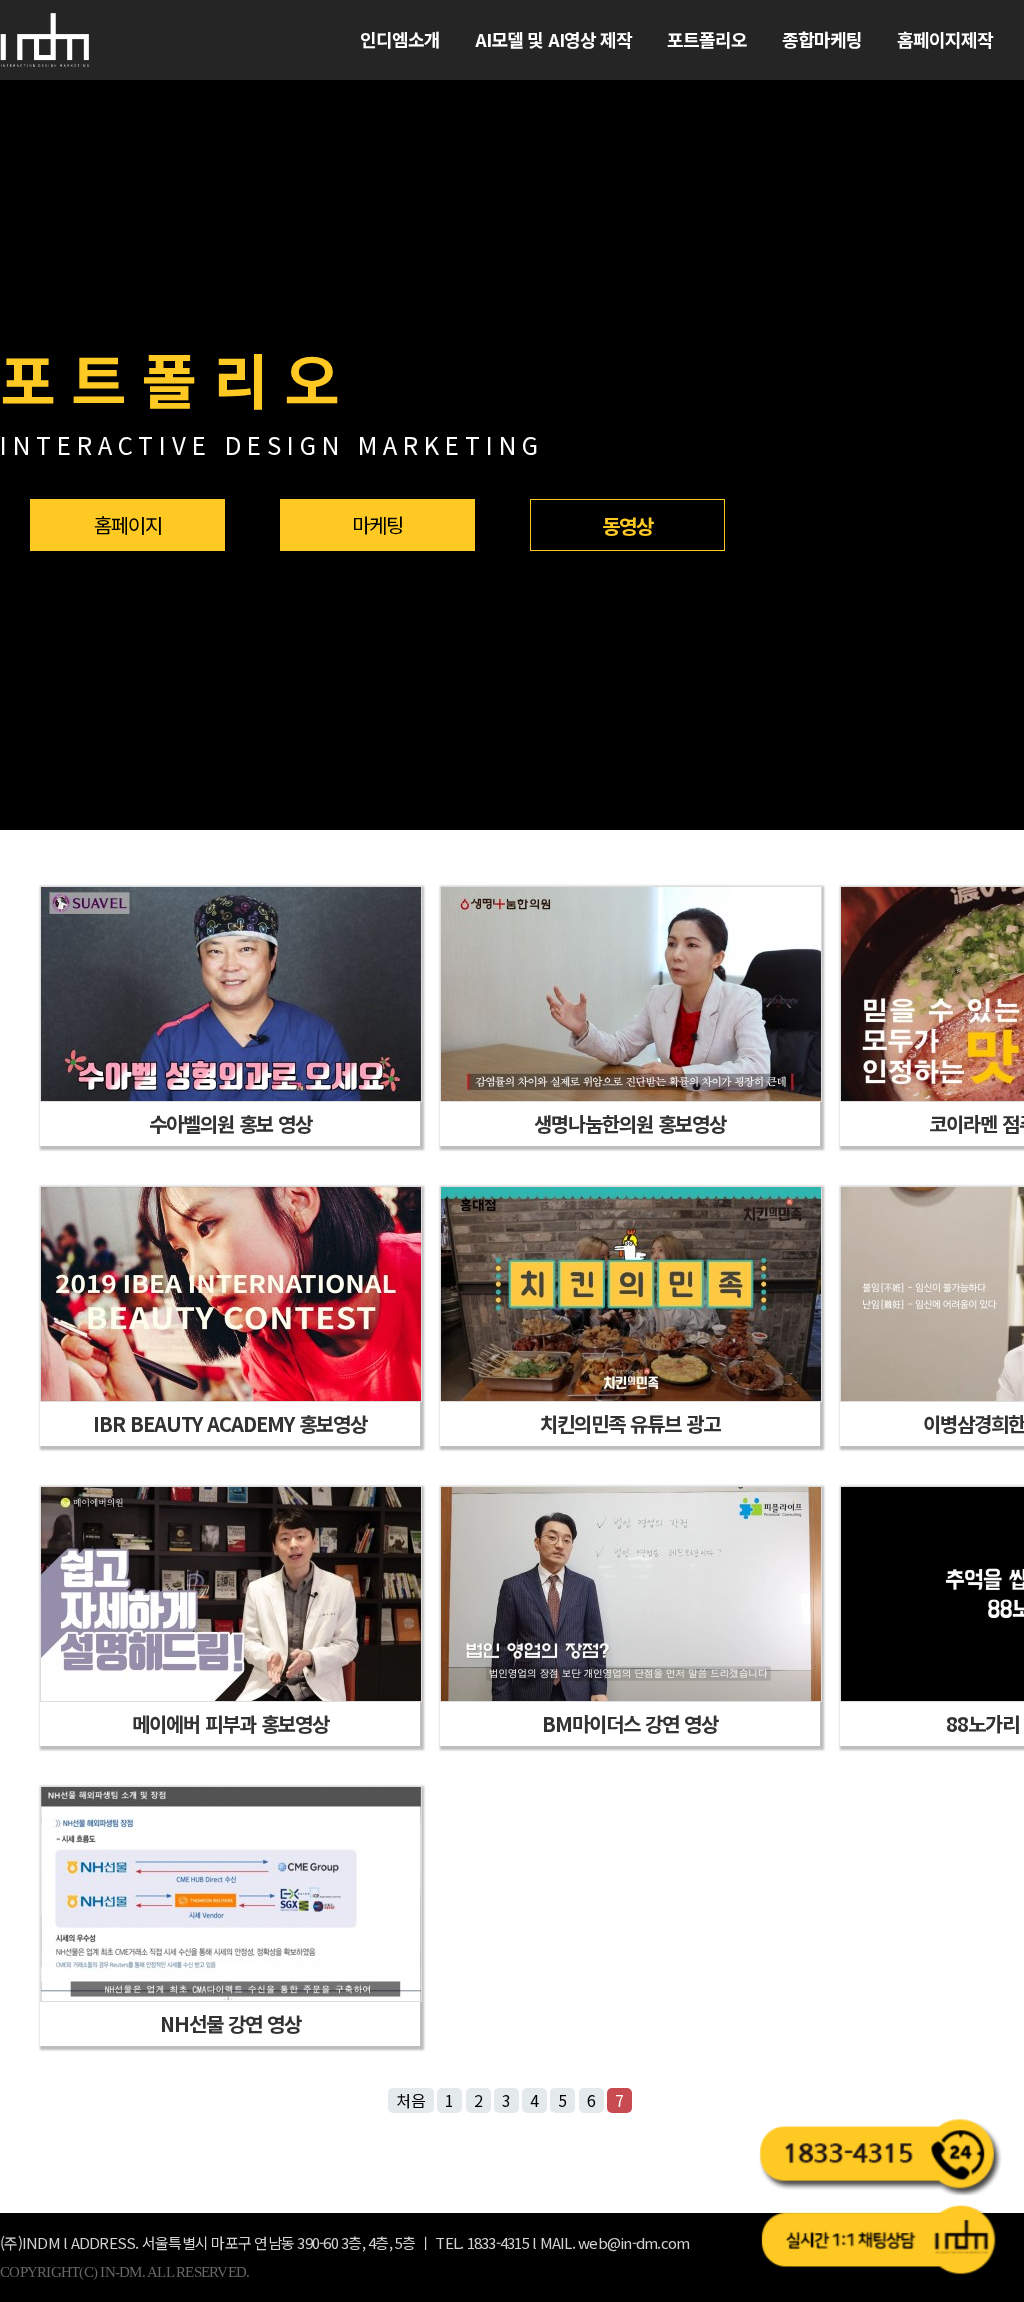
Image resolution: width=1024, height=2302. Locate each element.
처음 (411, 2100)
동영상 (627, 525)
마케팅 (377, 524)
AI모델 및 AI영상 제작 (553, 39)
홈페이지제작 (945, 39)
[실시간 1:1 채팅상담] (879, 2239)
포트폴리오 (707, 39)
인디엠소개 (400, 39)
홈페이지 (128, 524)
